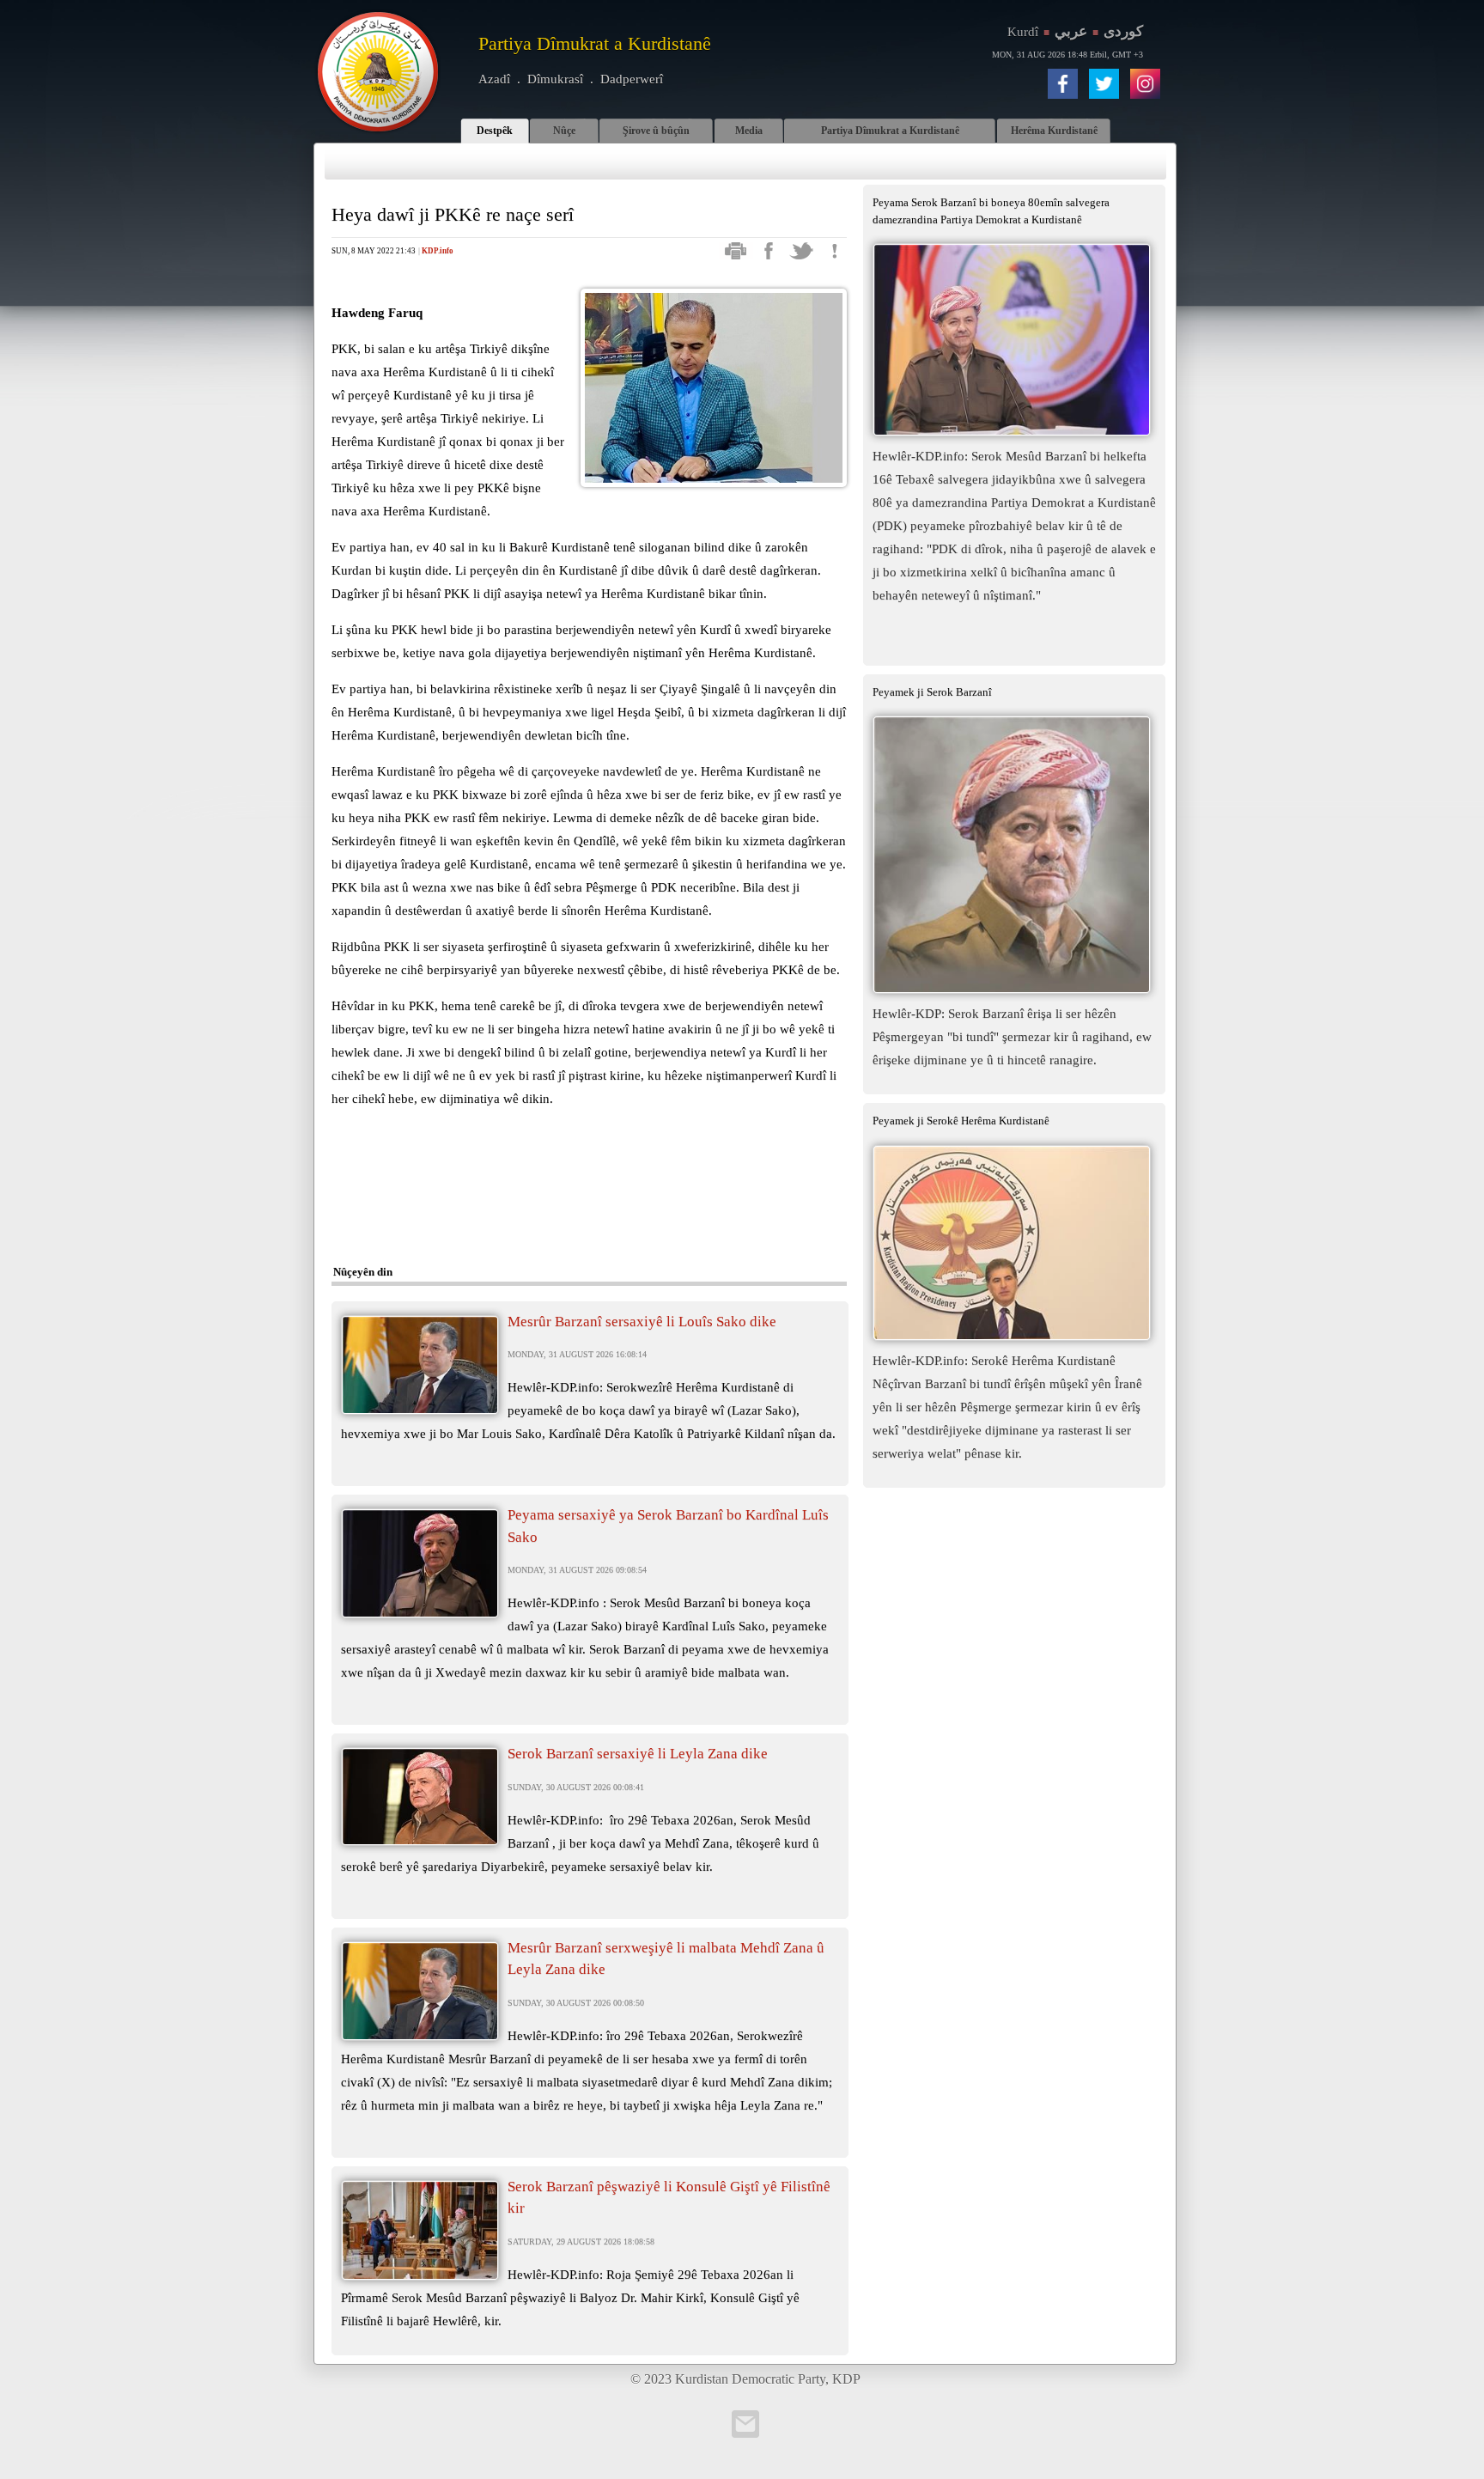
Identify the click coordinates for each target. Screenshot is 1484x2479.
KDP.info (438, 251)
